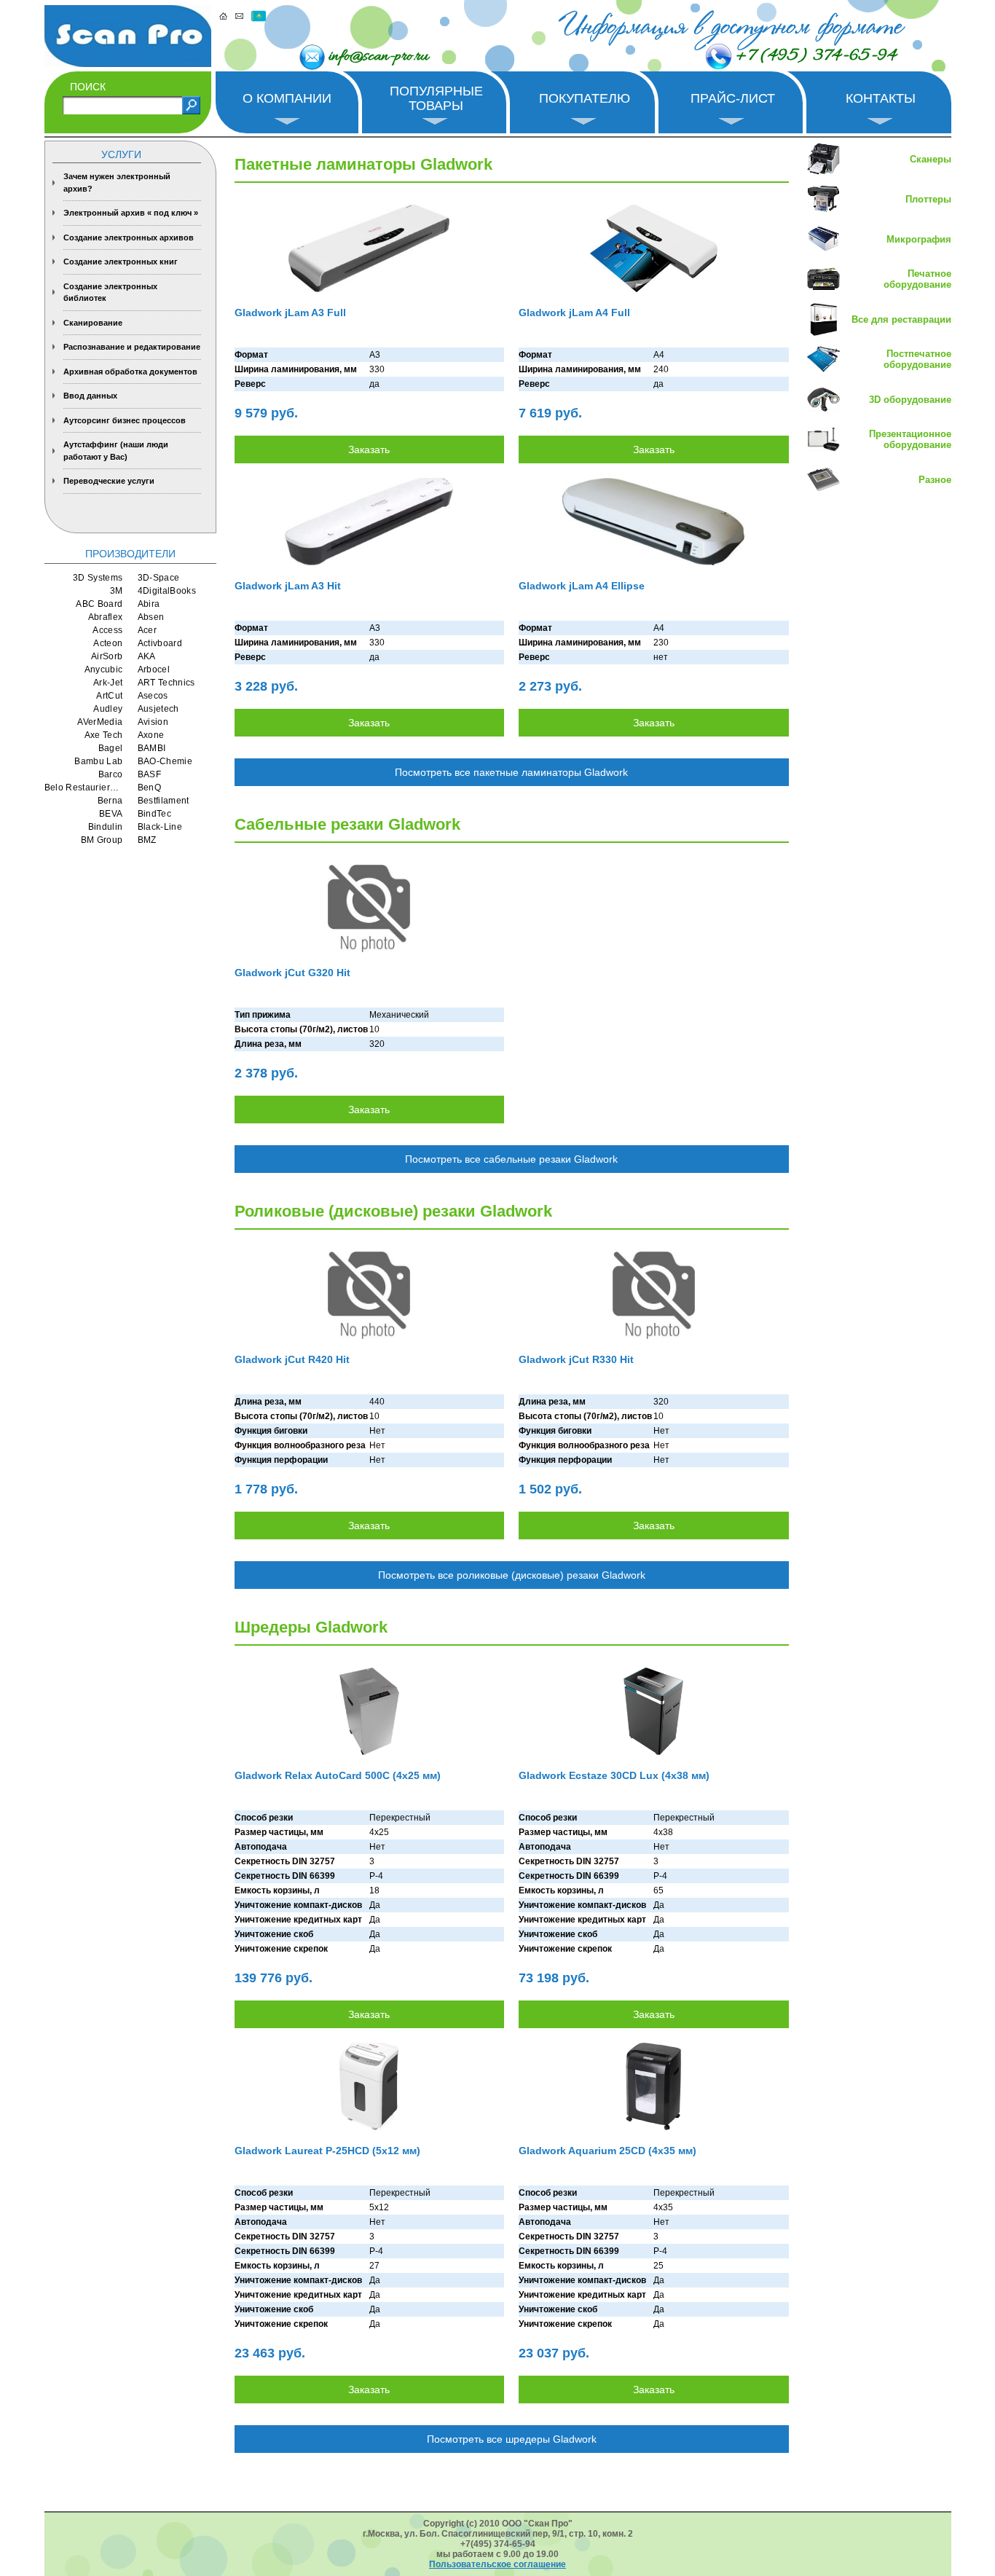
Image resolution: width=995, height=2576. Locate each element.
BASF (149, 774)
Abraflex (106, 617)
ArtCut (109, 696)
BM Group (102, 840)
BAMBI (152, 748)
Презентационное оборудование (910, 439)
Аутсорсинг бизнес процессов (125, 420)
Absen (151, 617)
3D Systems (98, 578)
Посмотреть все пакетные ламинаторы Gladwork (511, 772)
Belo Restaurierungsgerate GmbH (84, 788)
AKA (147, 656)
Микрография (919, 239)
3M (117, 591)
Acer (147, 630)
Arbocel (154, 669)
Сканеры (931, 159)
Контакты (881, 98)
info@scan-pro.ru (378, 57)
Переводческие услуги (109, 481)
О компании (287, 98)
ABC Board (99, 604)
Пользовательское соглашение (497, 2564)
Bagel (111, 748)
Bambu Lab (98, 761)
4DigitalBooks (167, 591)
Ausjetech (158, 709)
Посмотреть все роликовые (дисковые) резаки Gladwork (512, 1575)
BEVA (111, 814)
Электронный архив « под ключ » (131, 213)
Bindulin (106, 827)
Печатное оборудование (917, 279)
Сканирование (93, 323)
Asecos (153, 696)
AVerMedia (100, 722)
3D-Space (159, 578)
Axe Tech (104, 735)
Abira (149, 604)
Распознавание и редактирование (132, 347)
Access (107, 630)
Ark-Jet (108, 683)
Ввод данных (90, 396)
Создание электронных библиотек (110, 292)
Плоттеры (928, 199)
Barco (111, 774)
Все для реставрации (901, 319)
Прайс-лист (733, 98)
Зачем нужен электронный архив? (117, 182)
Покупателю (585, 98)
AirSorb (107, 656)
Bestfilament (164, 801)
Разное (935, 480)
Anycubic (104, 669)
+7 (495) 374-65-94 (816, 56)
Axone (151, 735)
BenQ (149, 788)
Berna (110, 801)
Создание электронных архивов (129, 237)
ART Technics (166, 683)
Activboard (160, 643)
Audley (108, 709)
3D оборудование (910, 400)
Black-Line (160, 827)
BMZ (147, 840)
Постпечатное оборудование (917, 359)
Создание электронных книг (121, 262)
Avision (153, 722)
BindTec (155, 814)
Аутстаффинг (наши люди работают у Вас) (116, 451)
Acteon (108, 643)
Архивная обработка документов (130, 372)
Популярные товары (436, 98)
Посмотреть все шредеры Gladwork (512, 2439)
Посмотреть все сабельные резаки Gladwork (511, 1159)
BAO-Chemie (165, 761)
